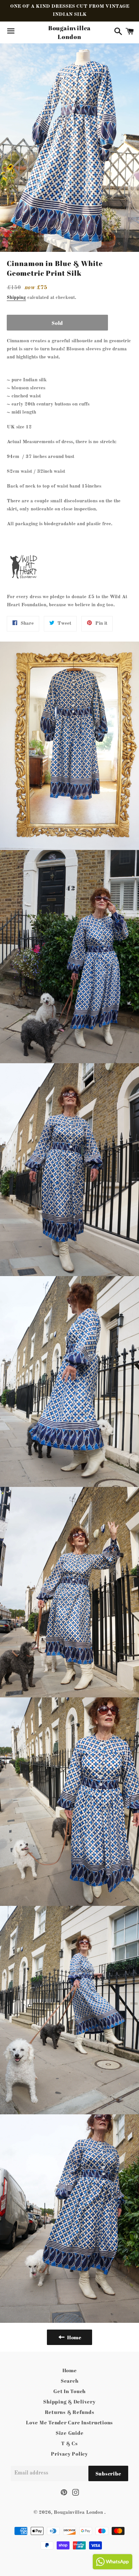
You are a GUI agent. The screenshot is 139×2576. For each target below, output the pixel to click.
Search (70, 2381)
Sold (57, 323)
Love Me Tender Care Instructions (69, 2422)
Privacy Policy (69, 2454)
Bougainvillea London (70, 32)
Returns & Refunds (70, 2412)
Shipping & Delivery (69, 2401)
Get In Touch (69, 2391)
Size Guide (70, 2433)
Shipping (16, 298)
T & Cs (69, 2443)
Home (70, 2370)
